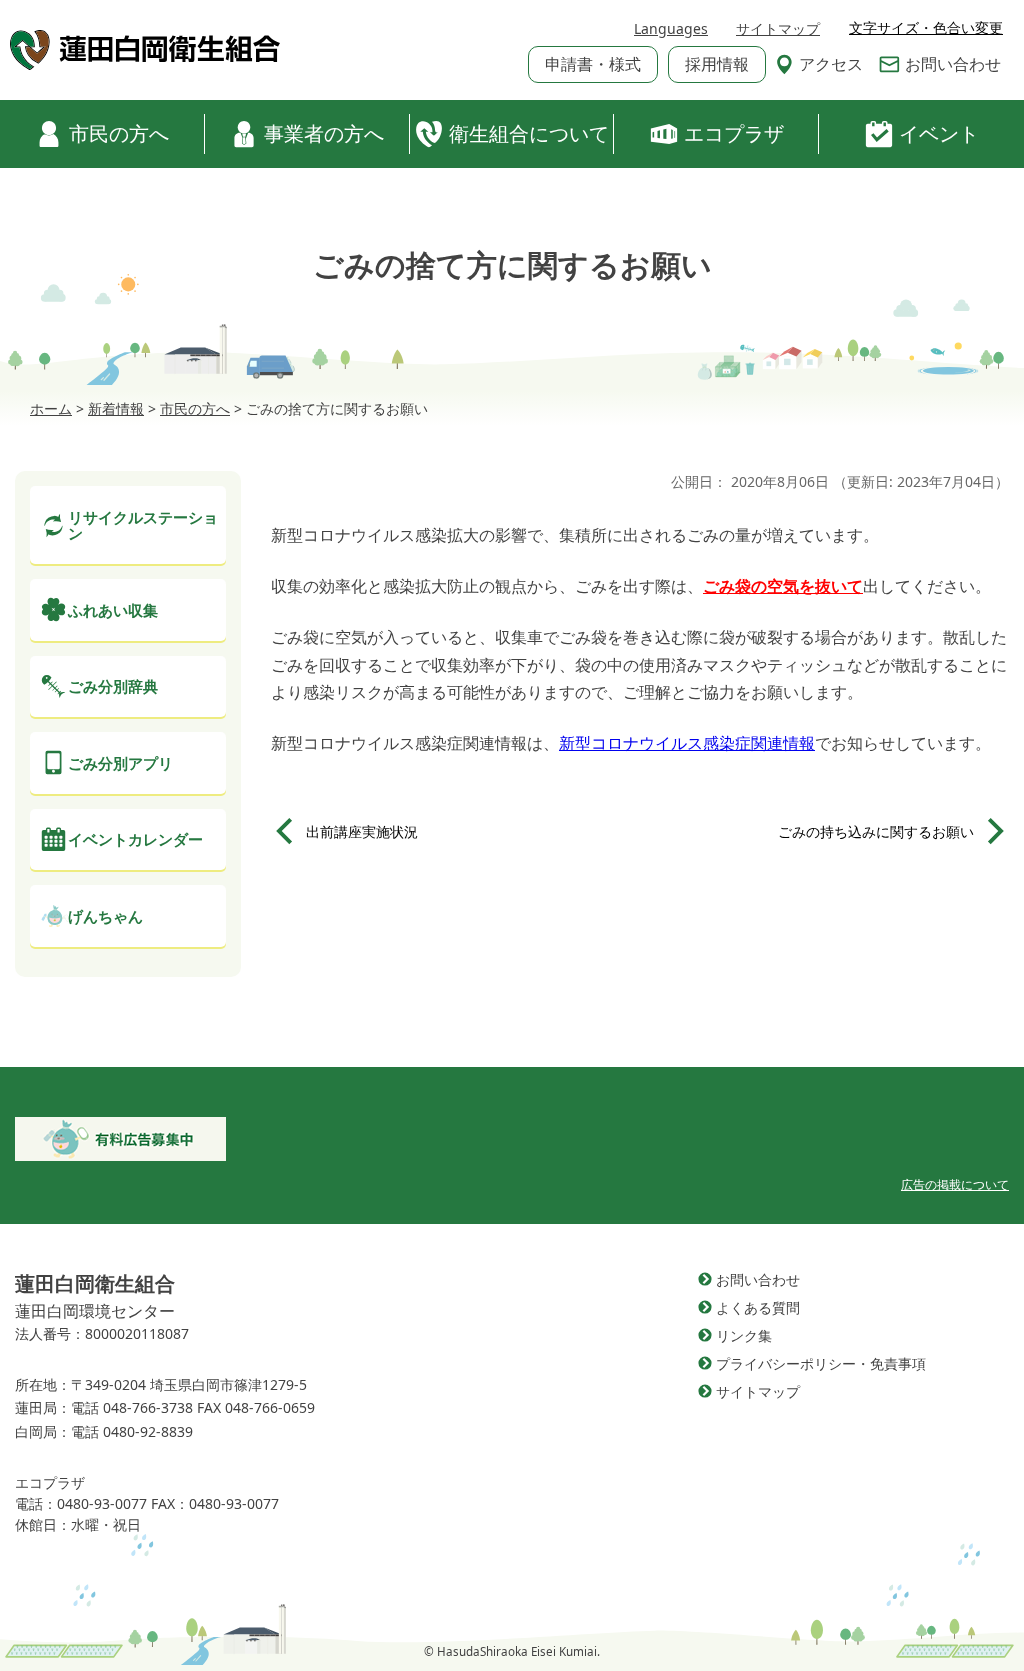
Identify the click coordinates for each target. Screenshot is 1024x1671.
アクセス (831, 64)
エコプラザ (734, 133)
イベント (939, 133)
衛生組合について (529, 133)
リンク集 (744, 1335)
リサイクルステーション (143, 525)
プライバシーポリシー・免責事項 (821, 1363)
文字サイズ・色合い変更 (926, 28)
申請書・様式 (593, 64)
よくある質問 (758, 1307)
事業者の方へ (324, 133)
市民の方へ (119, 133)
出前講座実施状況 (362, 831)
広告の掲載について (955, 1184)
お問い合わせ (953, 64)
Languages (671, 28)
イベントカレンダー (135, 839)
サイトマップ (778, 28)
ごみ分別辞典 (113, 686)
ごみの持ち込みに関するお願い (876, 831)
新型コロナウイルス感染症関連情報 (687, 743)
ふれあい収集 (113, 610)
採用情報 (717, 64)
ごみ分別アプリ (120, 763)
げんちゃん (105, 916)
